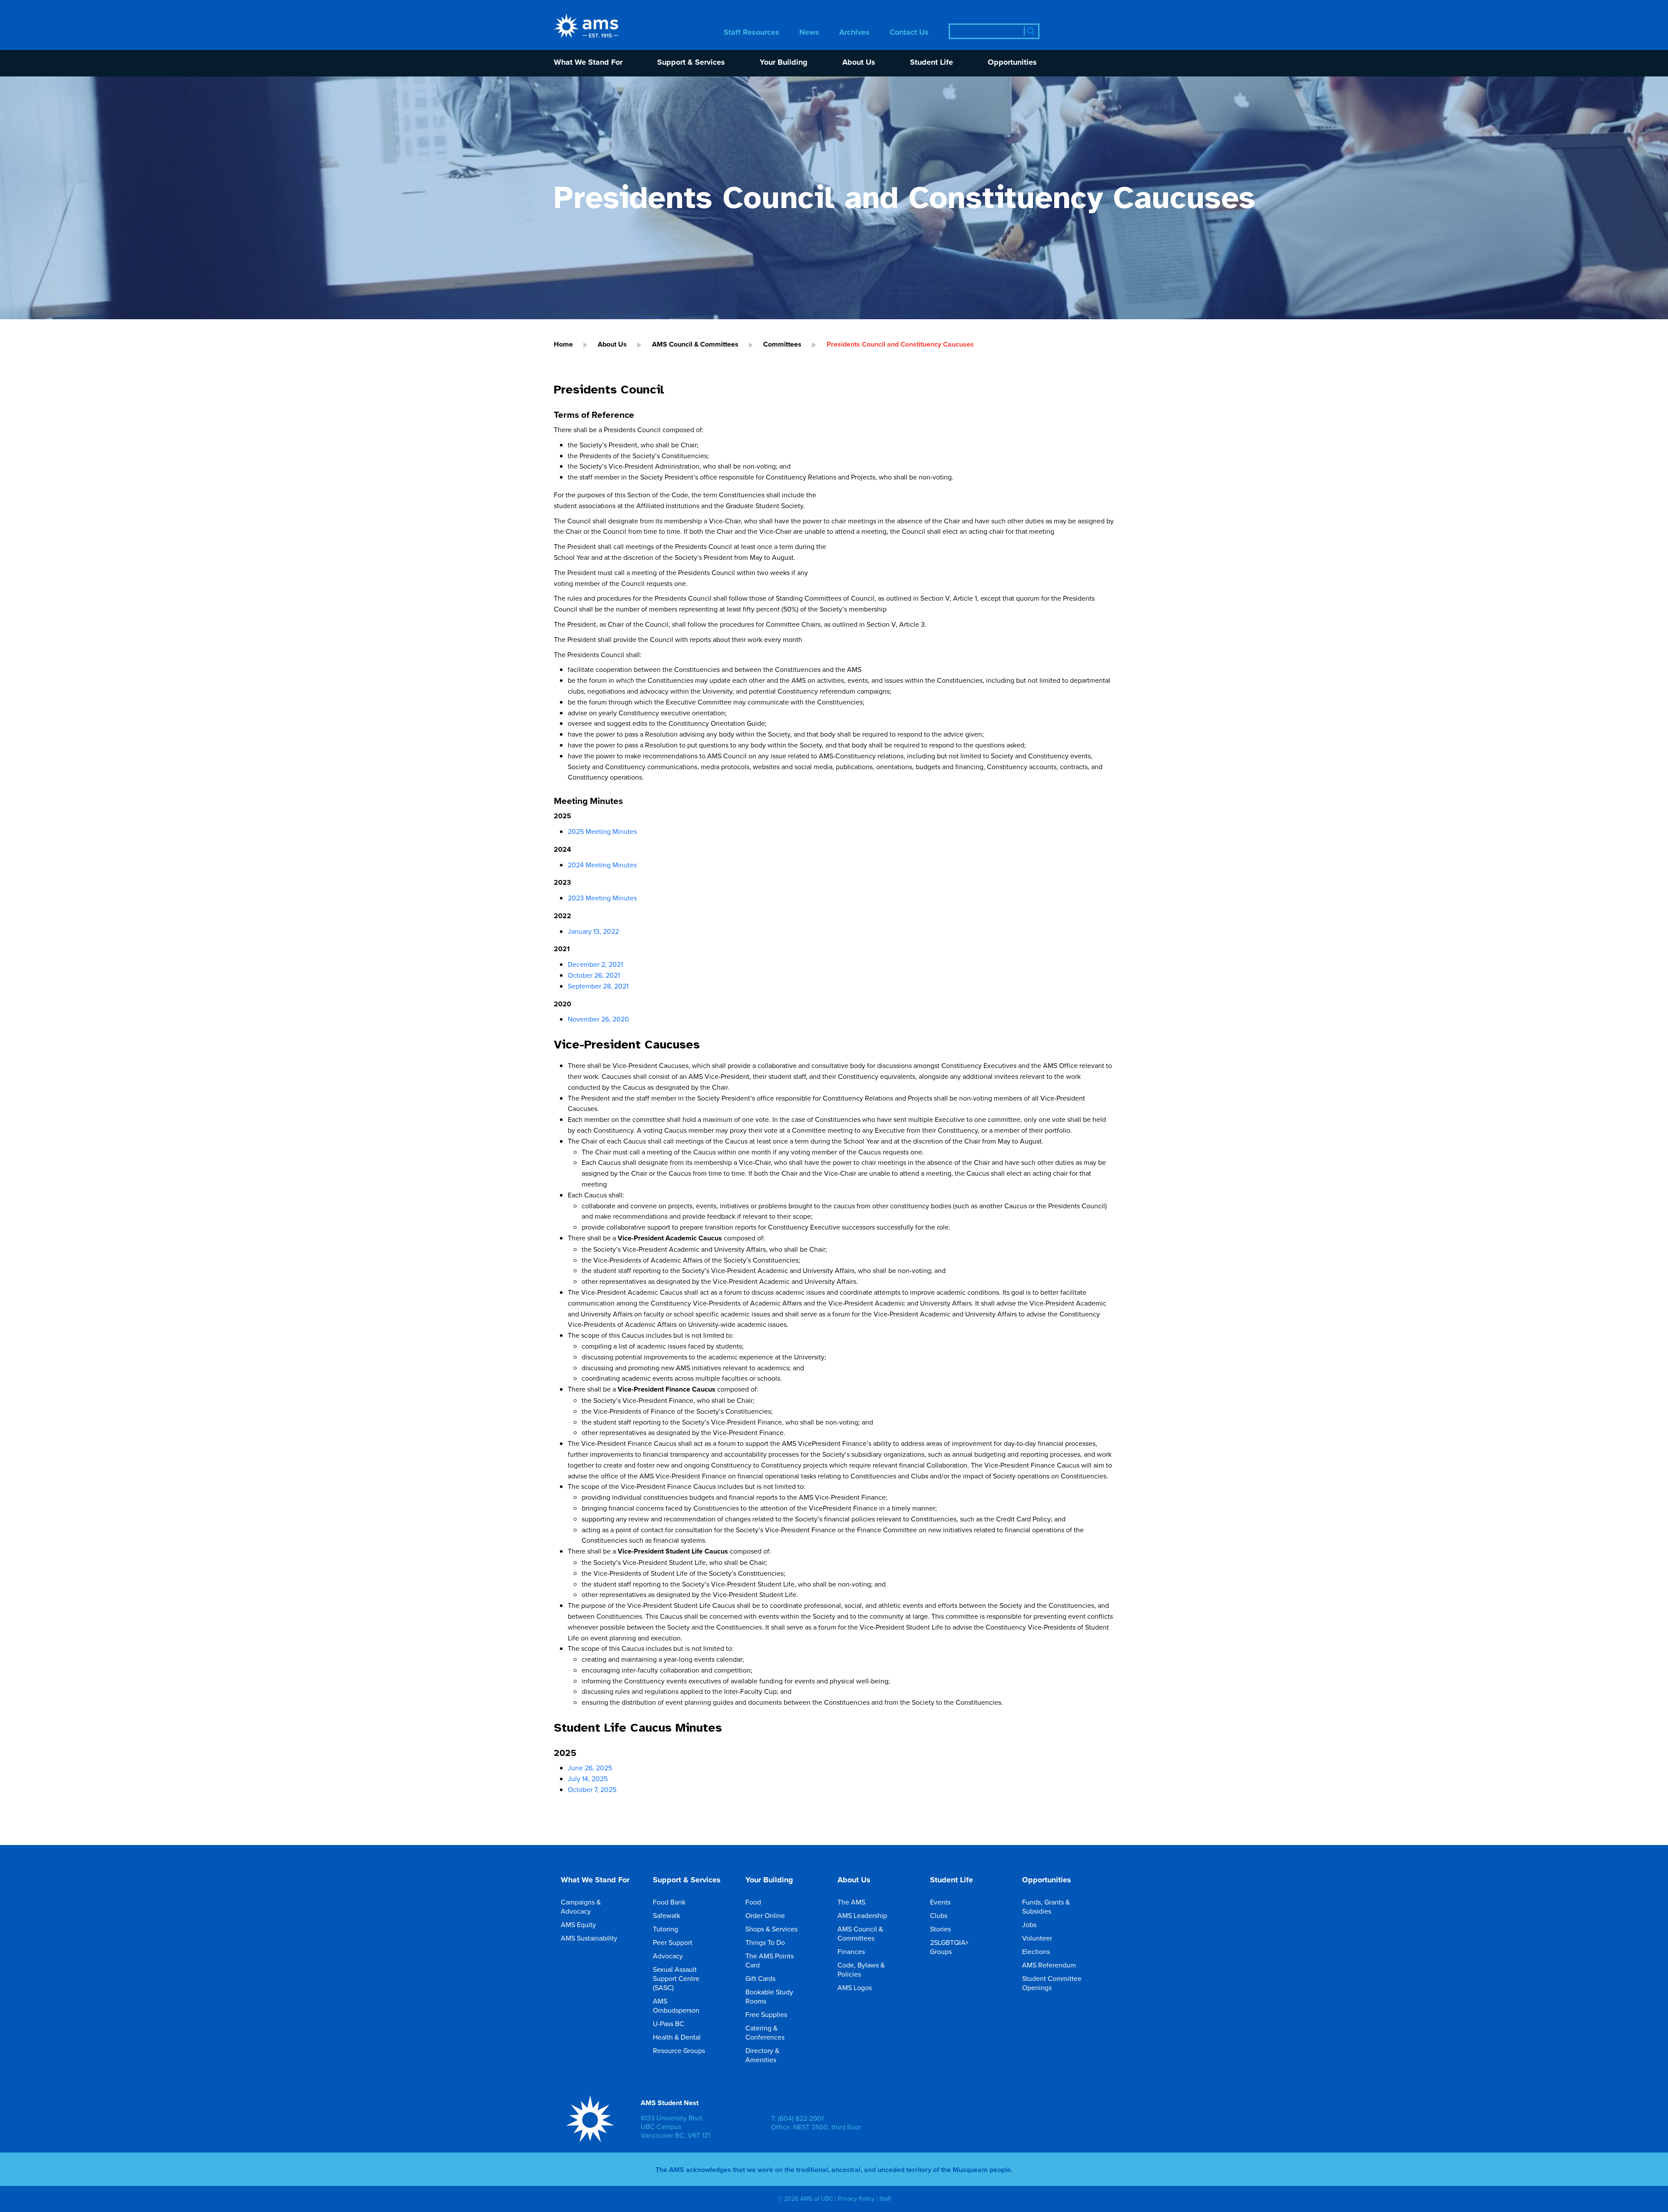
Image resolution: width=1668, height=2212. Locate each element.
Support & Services (691, 63)
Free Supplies (766, 2014)
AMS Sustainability (589, 1938)
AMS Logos (855, 1987)
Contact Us (909, 33)
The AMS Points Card (769, 1960)
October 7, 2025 (592, 1789)
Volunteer (1037, 1938)
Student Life (932, 63)
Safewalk (667, 1915)
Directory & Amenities (762, 2055)
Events (940, 1902)
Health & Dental (677, 2037)
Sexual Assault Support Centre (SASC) (676, 1978)
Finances (851, 1951)
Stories (940, 1929)
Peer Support (673, 1942)
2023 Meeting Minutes (602, 898)
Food (753, 1902)
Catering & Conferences (765, 2032)
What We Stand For (588, 63)
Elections (1036, 1951)
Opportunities (1012, 63)
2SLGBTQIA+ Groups (949, 1947)
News (809, 33)
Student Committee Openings (1052, 1983)
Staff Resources (751, 33)
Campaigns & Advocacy (581, 1906)
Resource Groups (679, 2050)
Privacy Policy (856, 2199)
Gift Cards (760, 1978)
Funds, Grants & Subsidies (1046, 1906)
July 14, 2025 (588, 1779)
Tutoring (665, 1929)
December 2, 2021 (595, 964)
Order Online (765, 1915)
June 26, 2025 (590, 1768)
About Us (859, 63)
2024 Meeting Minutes (602, 865)
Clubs (939, 1915)
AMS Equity (578, 1924)
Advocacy (668, 1956)
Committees (782, 344)
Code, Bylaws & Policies (861, 1969)
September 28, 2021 (598, 986)
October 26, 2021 (594, 975)
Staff (885, 2199)
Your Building (784, 63)
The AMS (851, 1902)
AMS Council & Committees (695, 344)
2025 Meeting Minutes (602, 831)
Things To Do (765, 1942)
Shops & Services (771, 1929)
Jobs (1029, 1924)
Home (563, 344)
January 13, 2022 (593, 931)
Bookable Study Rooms (769, 1996)
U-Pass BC (669, 2024)
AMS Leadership (862, 1915)
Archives (854, 33)
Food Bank (669, 1902)
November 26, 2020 (598, 1019)
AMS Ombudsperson (676, 2005)
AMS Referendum (1049, 1965)
